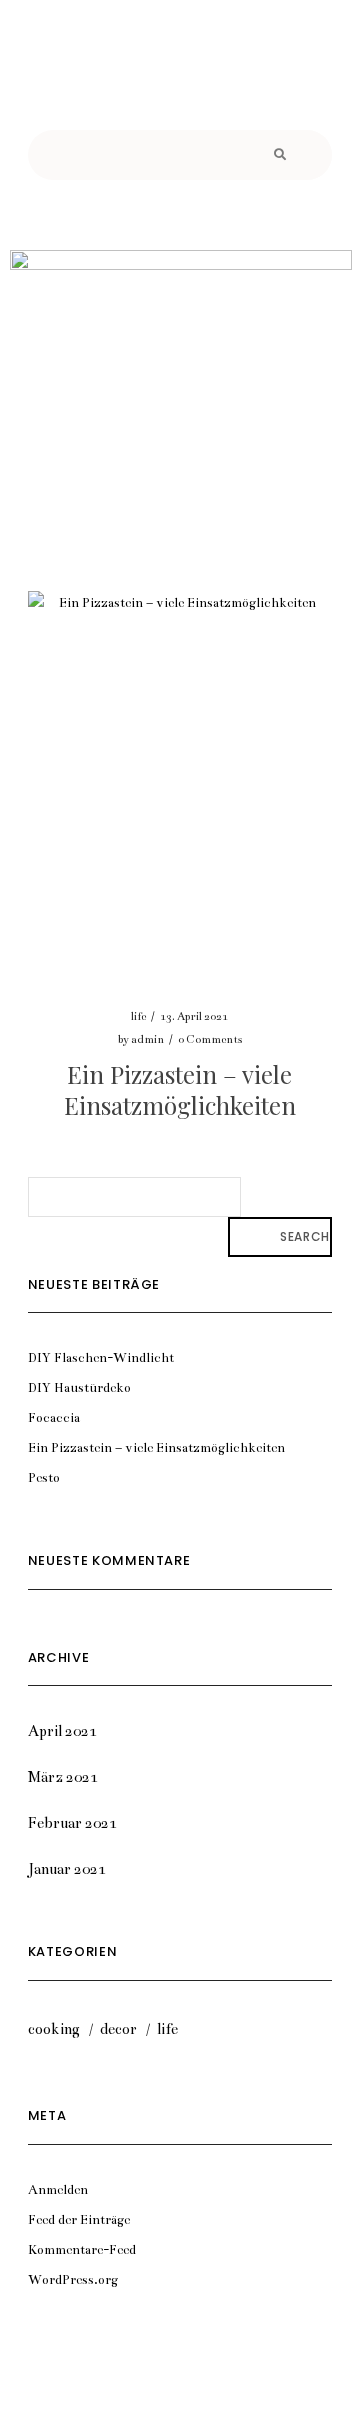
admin (147, 1039)
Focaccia (54, 1418)
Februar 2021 (72, 1823)
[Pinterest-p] (180, 85)
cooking (54, 2029)
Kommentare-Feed (82, 2250)
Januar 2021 (67, 1869)
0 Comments (210, 1039)
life (138, 1016)
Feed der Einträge (79, 2220)
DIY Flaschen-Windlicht (101, 1358)
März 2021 (63, 1777)
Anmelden (58, 2190)
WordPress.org (73, 2280)
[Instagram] (235, 85)
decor (118, 2029)
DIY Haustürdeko (79, 1388)
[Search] (278, 155)
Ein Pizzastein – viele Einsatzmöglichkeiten (180, 1089)
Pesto (44, 1478)
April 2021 (62, 1731)
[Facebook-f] (125, 85)
